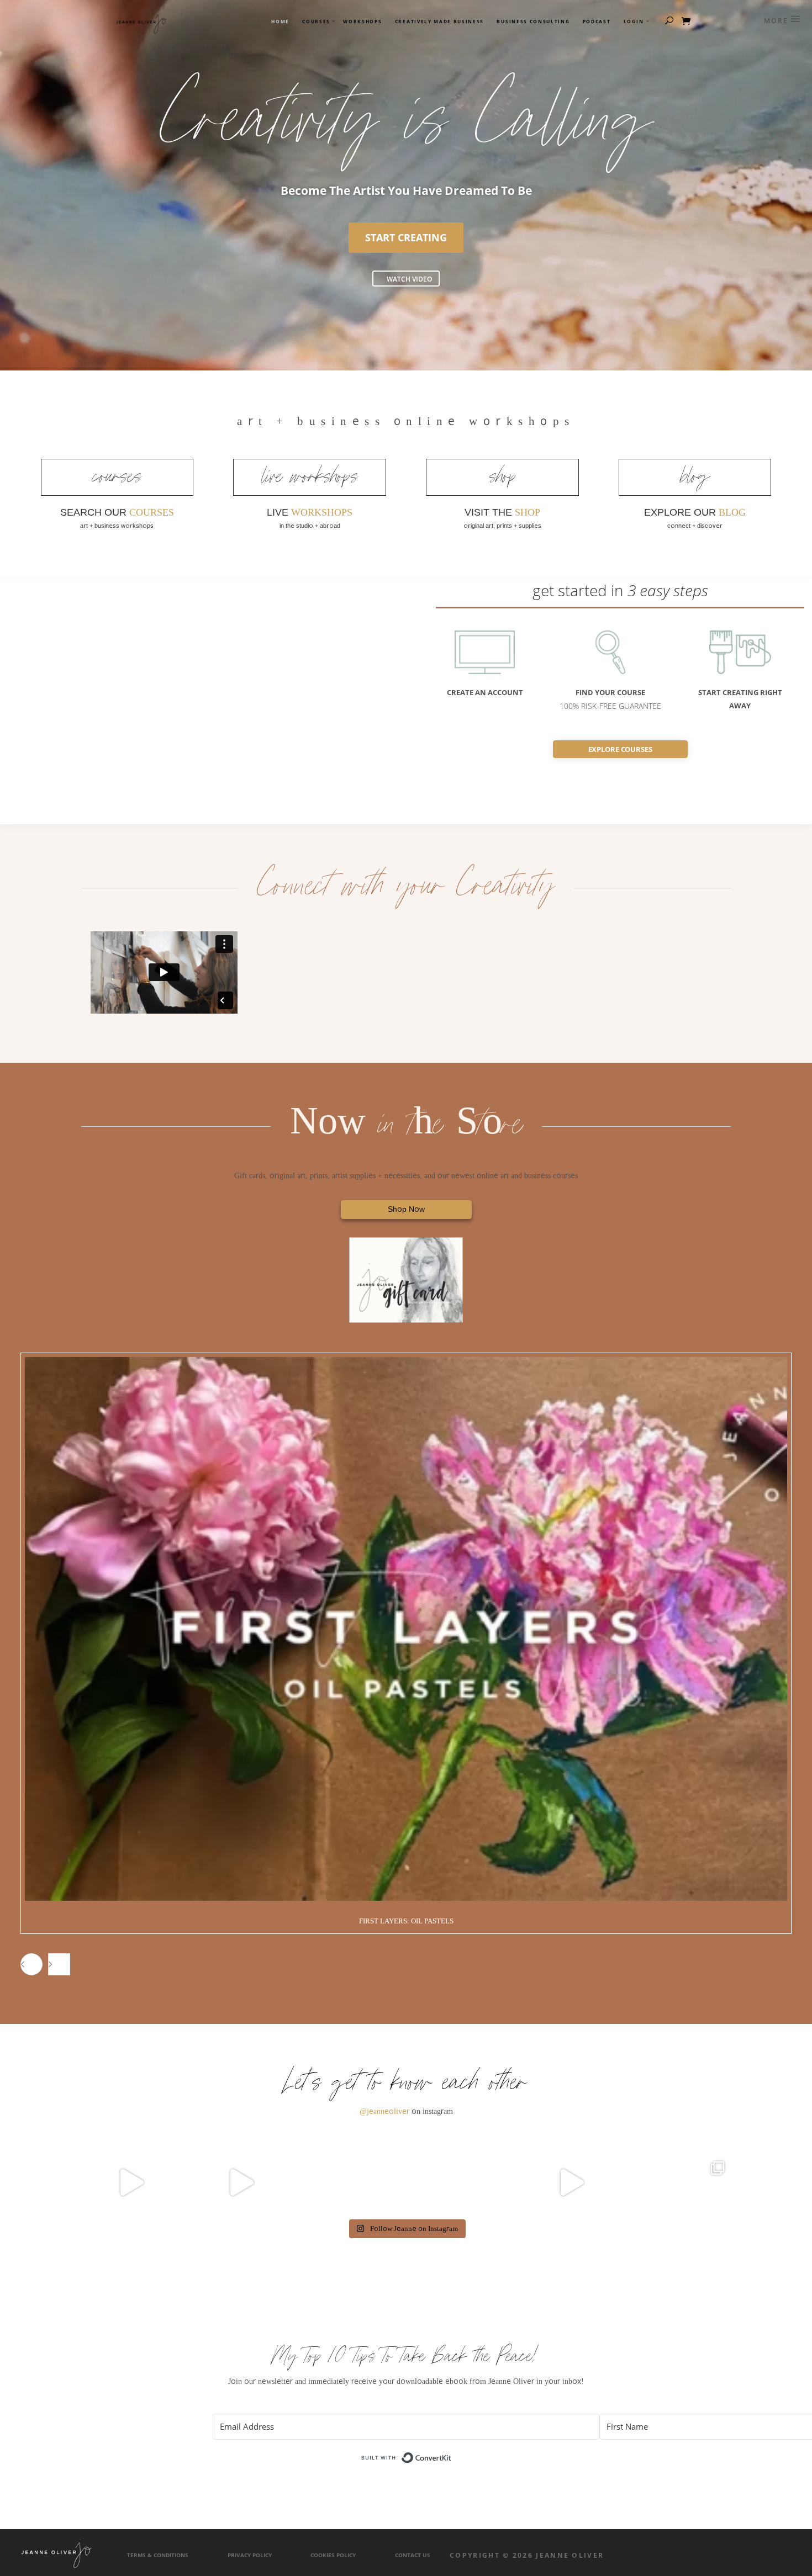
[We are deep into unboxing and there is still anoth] (681, 2182)
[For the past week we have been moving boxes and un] (351, 2182)
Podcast (597, 22)
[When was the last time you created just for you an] (131, 2182)
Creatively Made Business (439, 22)
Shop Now (406, 1209)
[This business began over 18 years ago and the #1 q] (241, 2182)
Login (634, 22)
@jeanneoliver (384, 2111)
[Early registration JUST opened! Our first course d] (571, 2182)
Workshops (362, 22)
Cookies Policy (333, 2555)
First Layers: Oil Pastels (406, 1921)
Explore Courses (620, 749)
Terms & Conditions (158, 2555)
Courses (316, 22)
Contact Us (413, 2555)
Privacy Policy (250, 2555)
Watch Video (409, 279)
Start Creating (406, 237)
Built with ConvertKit (452, 2455)
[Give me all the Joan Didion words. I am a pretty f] (461, 2182)
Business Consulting (533, 22)
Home (280, 22)
